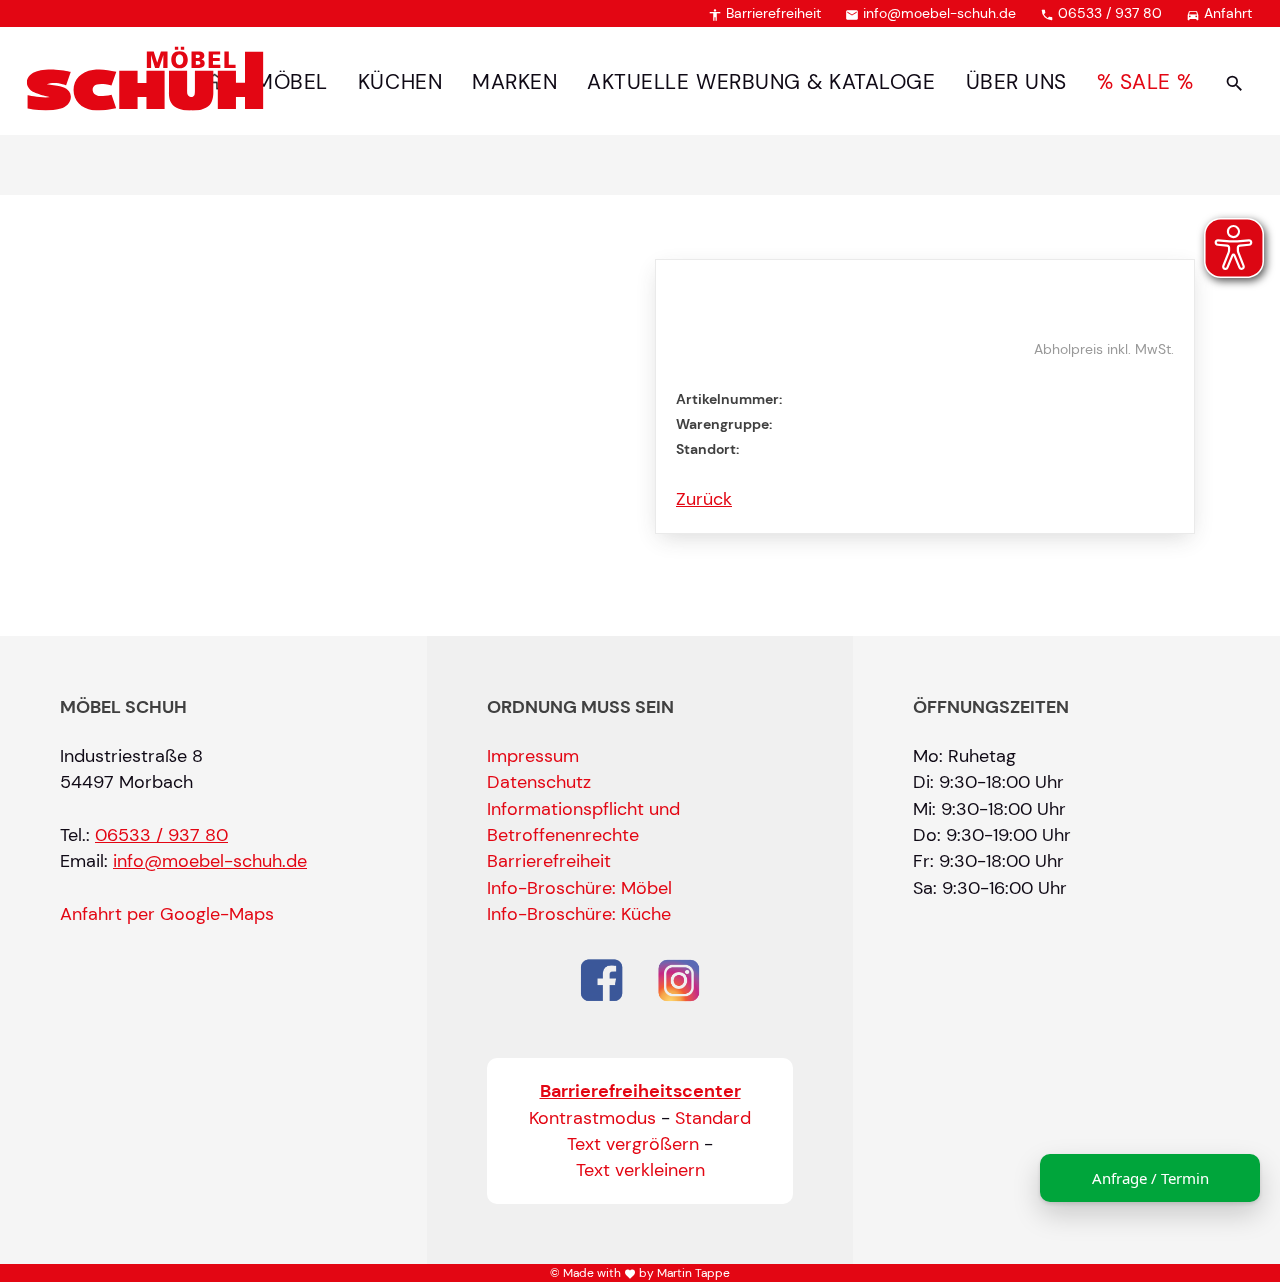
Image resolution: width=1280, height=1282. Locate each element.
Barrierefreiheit (764, 13)
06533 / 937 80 (1101, 13)
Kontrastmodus (592, 1118)
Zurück (704, 499)
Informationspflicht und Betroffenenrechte (583, 822)
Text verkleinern (640, 1170)
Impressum (533, 756)
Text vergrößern (633, 1144)
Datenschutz (539, 782)
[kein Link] (1234, 82)
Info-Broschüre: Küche (579, 914)
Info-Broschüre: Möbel (579, 888)
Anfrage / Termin (1150, 1178)
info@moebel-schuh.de (930, 13)
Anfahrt (1219, 13)
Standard (713, 1118)
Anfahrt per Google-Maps (167, 914)
